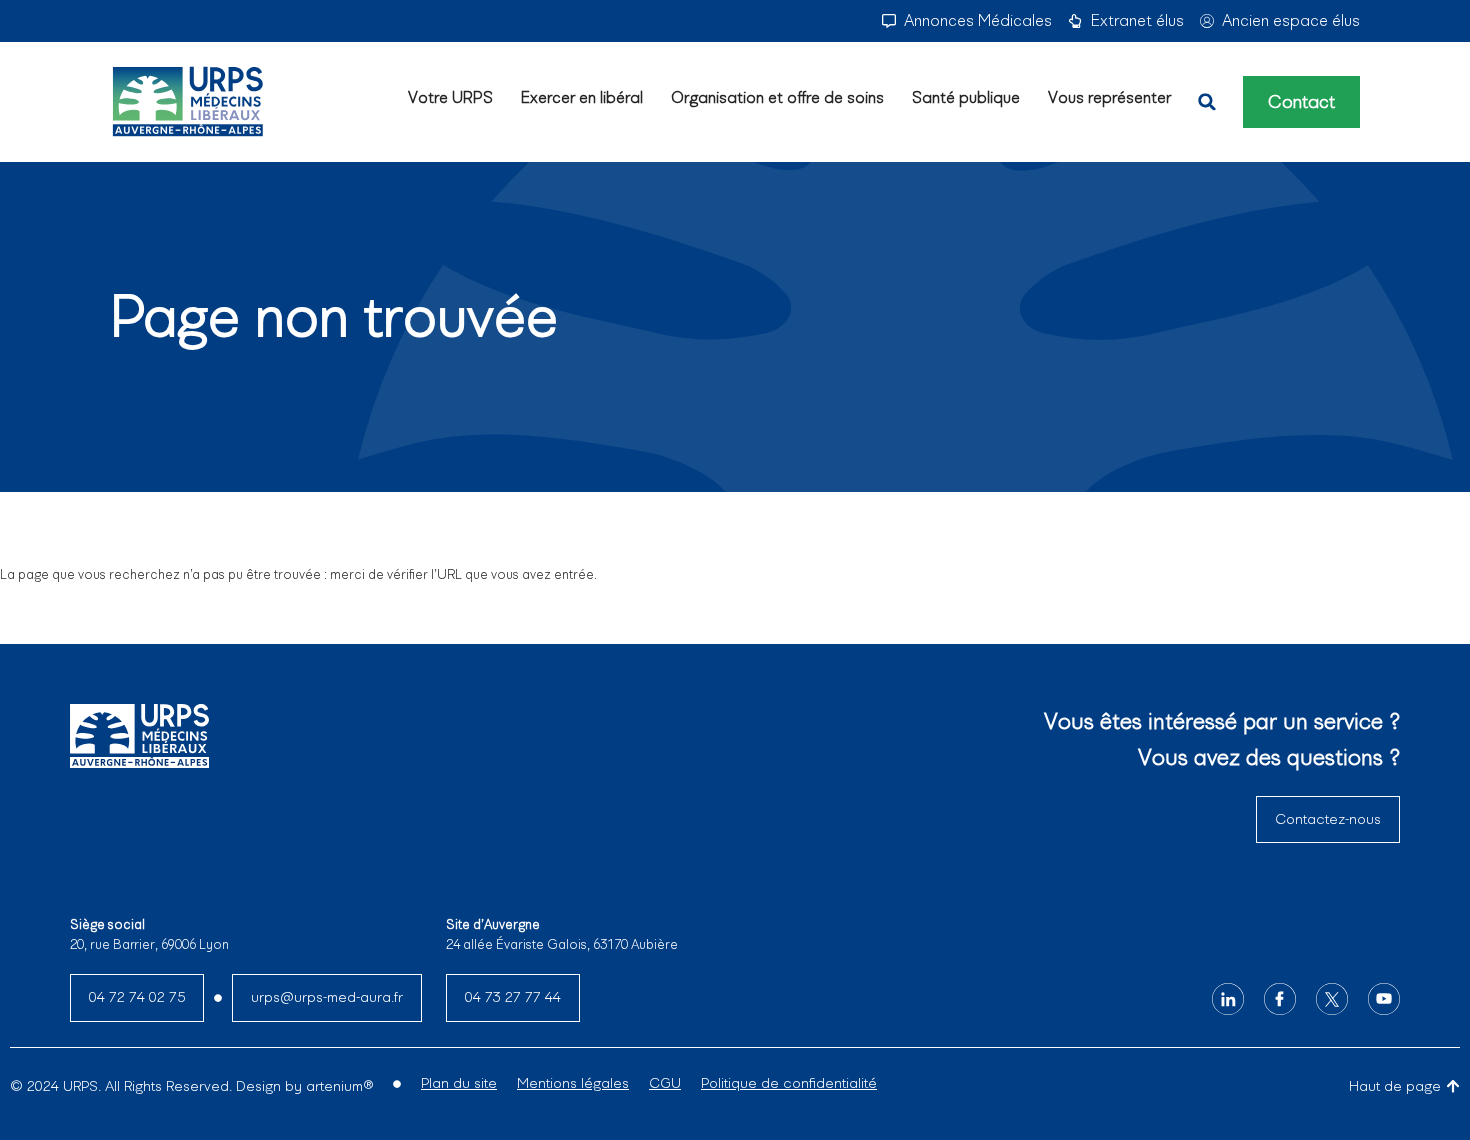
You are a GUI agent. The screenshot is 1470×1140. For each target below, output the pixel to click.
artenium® (339, 1086)
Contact (1301, 102)
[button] (1207, 102)
